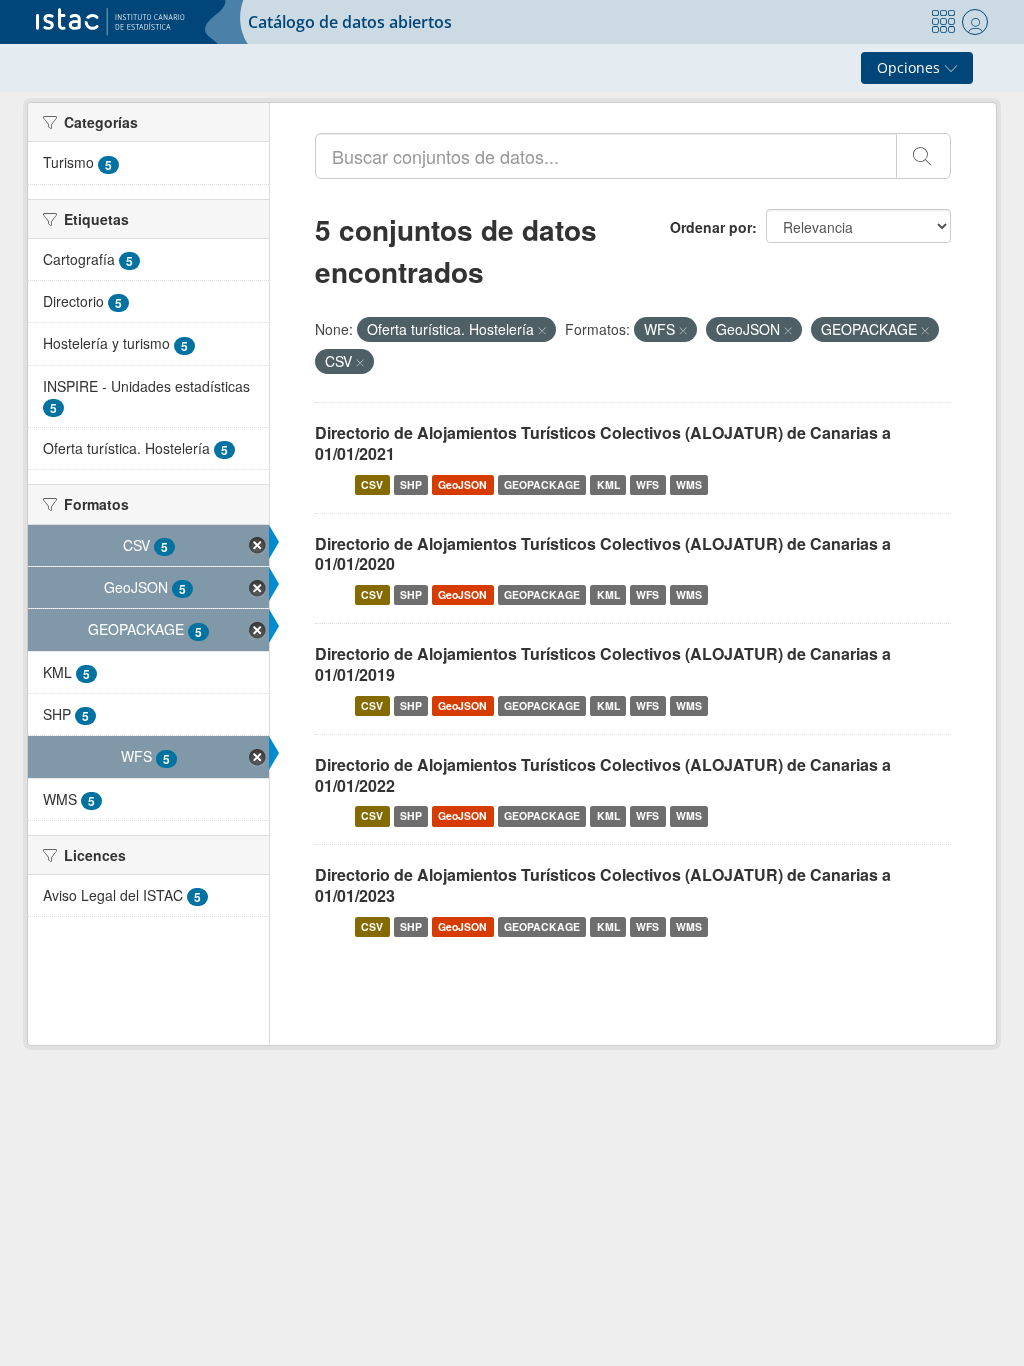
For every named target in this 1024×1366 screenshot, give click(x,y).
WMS (689, 484)
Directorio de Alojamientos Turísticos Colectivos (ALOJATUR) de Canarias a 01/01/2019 (603, 664)
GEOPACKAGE (542, 484)
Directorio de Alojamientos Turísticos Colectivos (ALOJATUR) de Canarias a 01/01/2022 (603, 775)
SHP (411, 484)
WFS (647, 484)
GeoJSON (462, 484)
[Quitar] (542, 330)
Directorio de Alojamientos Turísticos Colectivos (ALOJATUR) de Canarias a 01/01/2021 (603, 443)
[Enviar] (923, 156)
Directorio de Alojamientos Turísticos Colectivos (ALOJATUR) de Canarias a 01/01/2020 (603, 554)
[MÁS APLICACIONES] (943, 22)
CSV (372, 484)
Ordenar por (711, 227)
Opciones (910, 67)
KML (608, 484)
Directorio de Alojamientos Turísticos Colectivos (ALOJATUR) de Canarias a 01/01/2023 (603, 885)
